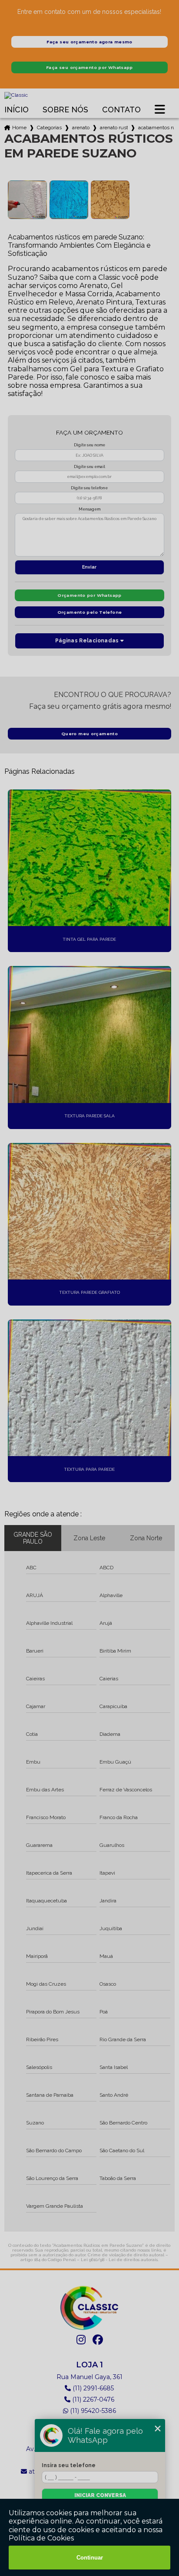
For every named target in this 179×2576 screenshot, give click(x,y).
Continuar (90, 2558)
